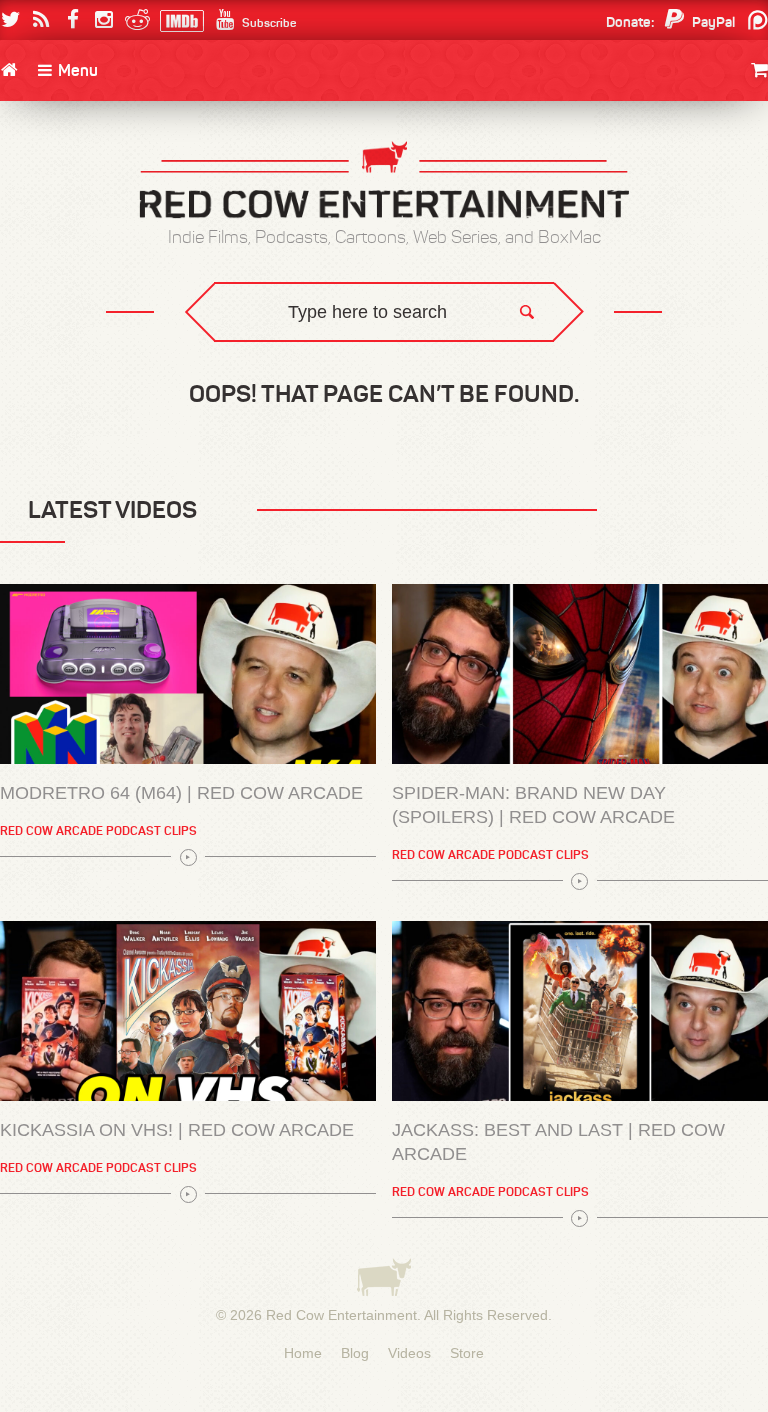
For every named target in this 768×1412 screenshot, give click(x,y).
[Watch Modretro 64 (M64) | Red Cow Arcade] (188, 674)
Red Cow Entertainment (341, 1315)
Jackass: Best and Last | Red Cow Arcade (558, 1142)
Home (303, 1353)
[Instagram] (103, 20)
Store (467, 1353)
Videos (409, 1353)
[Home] (9, 70)
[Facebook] (72, 20)
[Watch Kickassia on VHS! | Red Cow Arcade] (188, 1011)
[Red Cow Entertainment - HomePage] (384, 181)
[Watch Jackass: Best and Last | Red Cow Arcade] (580, 1011)
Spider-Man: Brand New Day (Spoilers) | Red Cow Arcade (533, 805)
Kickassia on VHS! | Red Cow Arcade (177, 1130)
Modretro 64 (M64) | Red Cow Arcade (181, 793)
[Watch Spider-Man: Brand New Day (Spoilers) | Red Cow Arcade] (580, 674)
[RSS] (41, 20)
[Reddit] (134, 20)
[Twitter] (10, 20)
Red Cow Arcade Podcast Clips (98, 830)
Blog (355, 1353)
